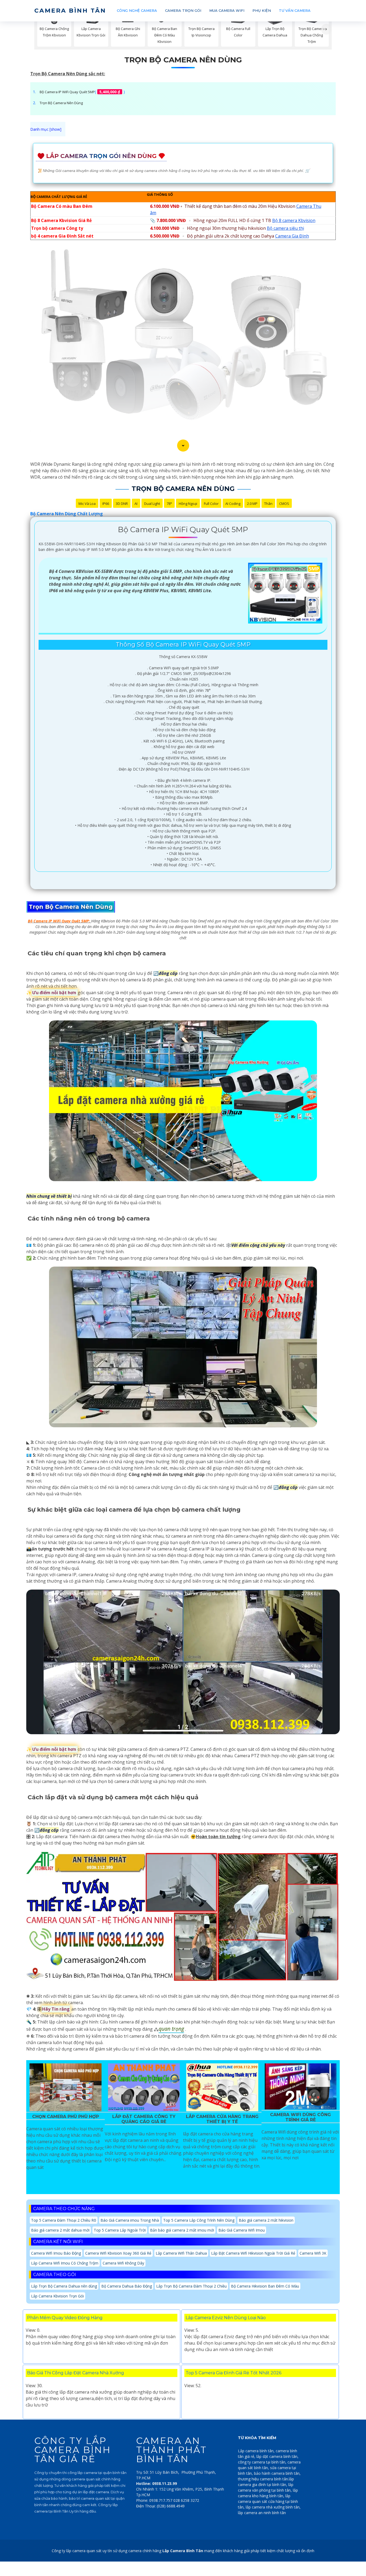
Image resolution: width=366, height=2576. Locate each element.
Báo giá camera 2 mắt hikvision (266, 2220)
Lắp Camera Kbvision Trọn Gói (57, 2296)
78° (169, 504)
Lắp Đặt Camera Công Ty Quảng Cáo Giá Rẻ (144, 2119)
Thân (268, 504)
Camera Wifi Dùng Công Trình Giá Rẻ (300, 2117)
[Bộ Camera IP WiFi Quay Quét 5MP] (285, 593)
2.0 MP (252, 504)
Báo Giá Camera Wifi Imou (242, 2230)
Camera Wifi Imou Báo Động (56, 2253)
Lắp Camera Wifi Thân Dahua (181, 2253)
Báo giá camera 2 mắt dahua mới (60, 2230)
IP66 (106, 504)
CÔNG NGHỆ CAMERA (137, 10)
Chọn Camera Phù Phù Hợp (66, 2117)
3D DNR (122, 504)
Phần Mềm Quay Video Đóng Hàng (65, 2318)
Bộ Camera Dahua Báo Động (127, 2286)
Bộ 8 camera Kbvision (294, 220)
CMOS (284, 504)
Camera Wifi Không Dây (123, 2263)
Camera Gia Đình (292, 236)
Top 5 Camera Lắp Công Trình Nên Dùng (199, 2220)
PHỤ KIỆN (262, 10)
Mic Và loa (87, 504)
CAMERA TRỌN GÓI (183, 10)
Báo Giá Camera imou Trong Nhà (130, 2220)
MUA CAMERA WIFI (227, 10)
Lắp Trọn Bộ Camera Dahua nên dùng (64, 2286)
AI (136, 504)
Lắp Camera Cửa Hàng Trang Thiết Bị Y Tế (222, 2119)
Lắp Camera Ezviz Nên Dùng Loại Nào (226, 2318)
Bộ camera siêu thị (285, 228)
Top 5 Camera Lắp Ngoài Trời (120, 2230)
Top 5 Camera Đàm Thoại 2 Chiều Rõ (64, 2220)
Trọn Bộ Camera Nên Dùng (183, 60)
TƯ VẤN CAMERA (295, 10)
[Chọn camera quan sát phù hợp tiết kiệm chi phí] (326, 29)
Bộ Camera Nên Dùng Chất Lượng (67, 514)
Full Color (211, 504)
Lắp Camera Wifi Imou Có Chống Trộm (65, 2263)
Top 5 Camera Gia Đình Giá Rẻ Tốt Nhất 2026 (234, 2373)
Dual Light (152, 504)
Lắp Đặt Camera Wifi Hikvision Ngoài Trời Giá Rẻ (253, 2253)
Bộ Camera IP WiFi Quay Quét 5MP (67, 92)
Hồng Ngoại (188, 504)
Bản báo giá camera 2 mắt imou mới (182, 2230)
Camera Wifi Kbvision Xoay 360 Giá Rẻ (118, 2253)
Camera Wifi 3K (313, 2253)
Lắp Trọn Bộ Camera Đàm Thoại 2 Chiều (191, 2286)
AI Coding (233, 504)
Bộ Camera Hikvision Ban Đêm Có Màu (265, 2286)
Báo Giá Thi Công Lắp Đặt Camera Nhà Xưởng (76, 2373)
